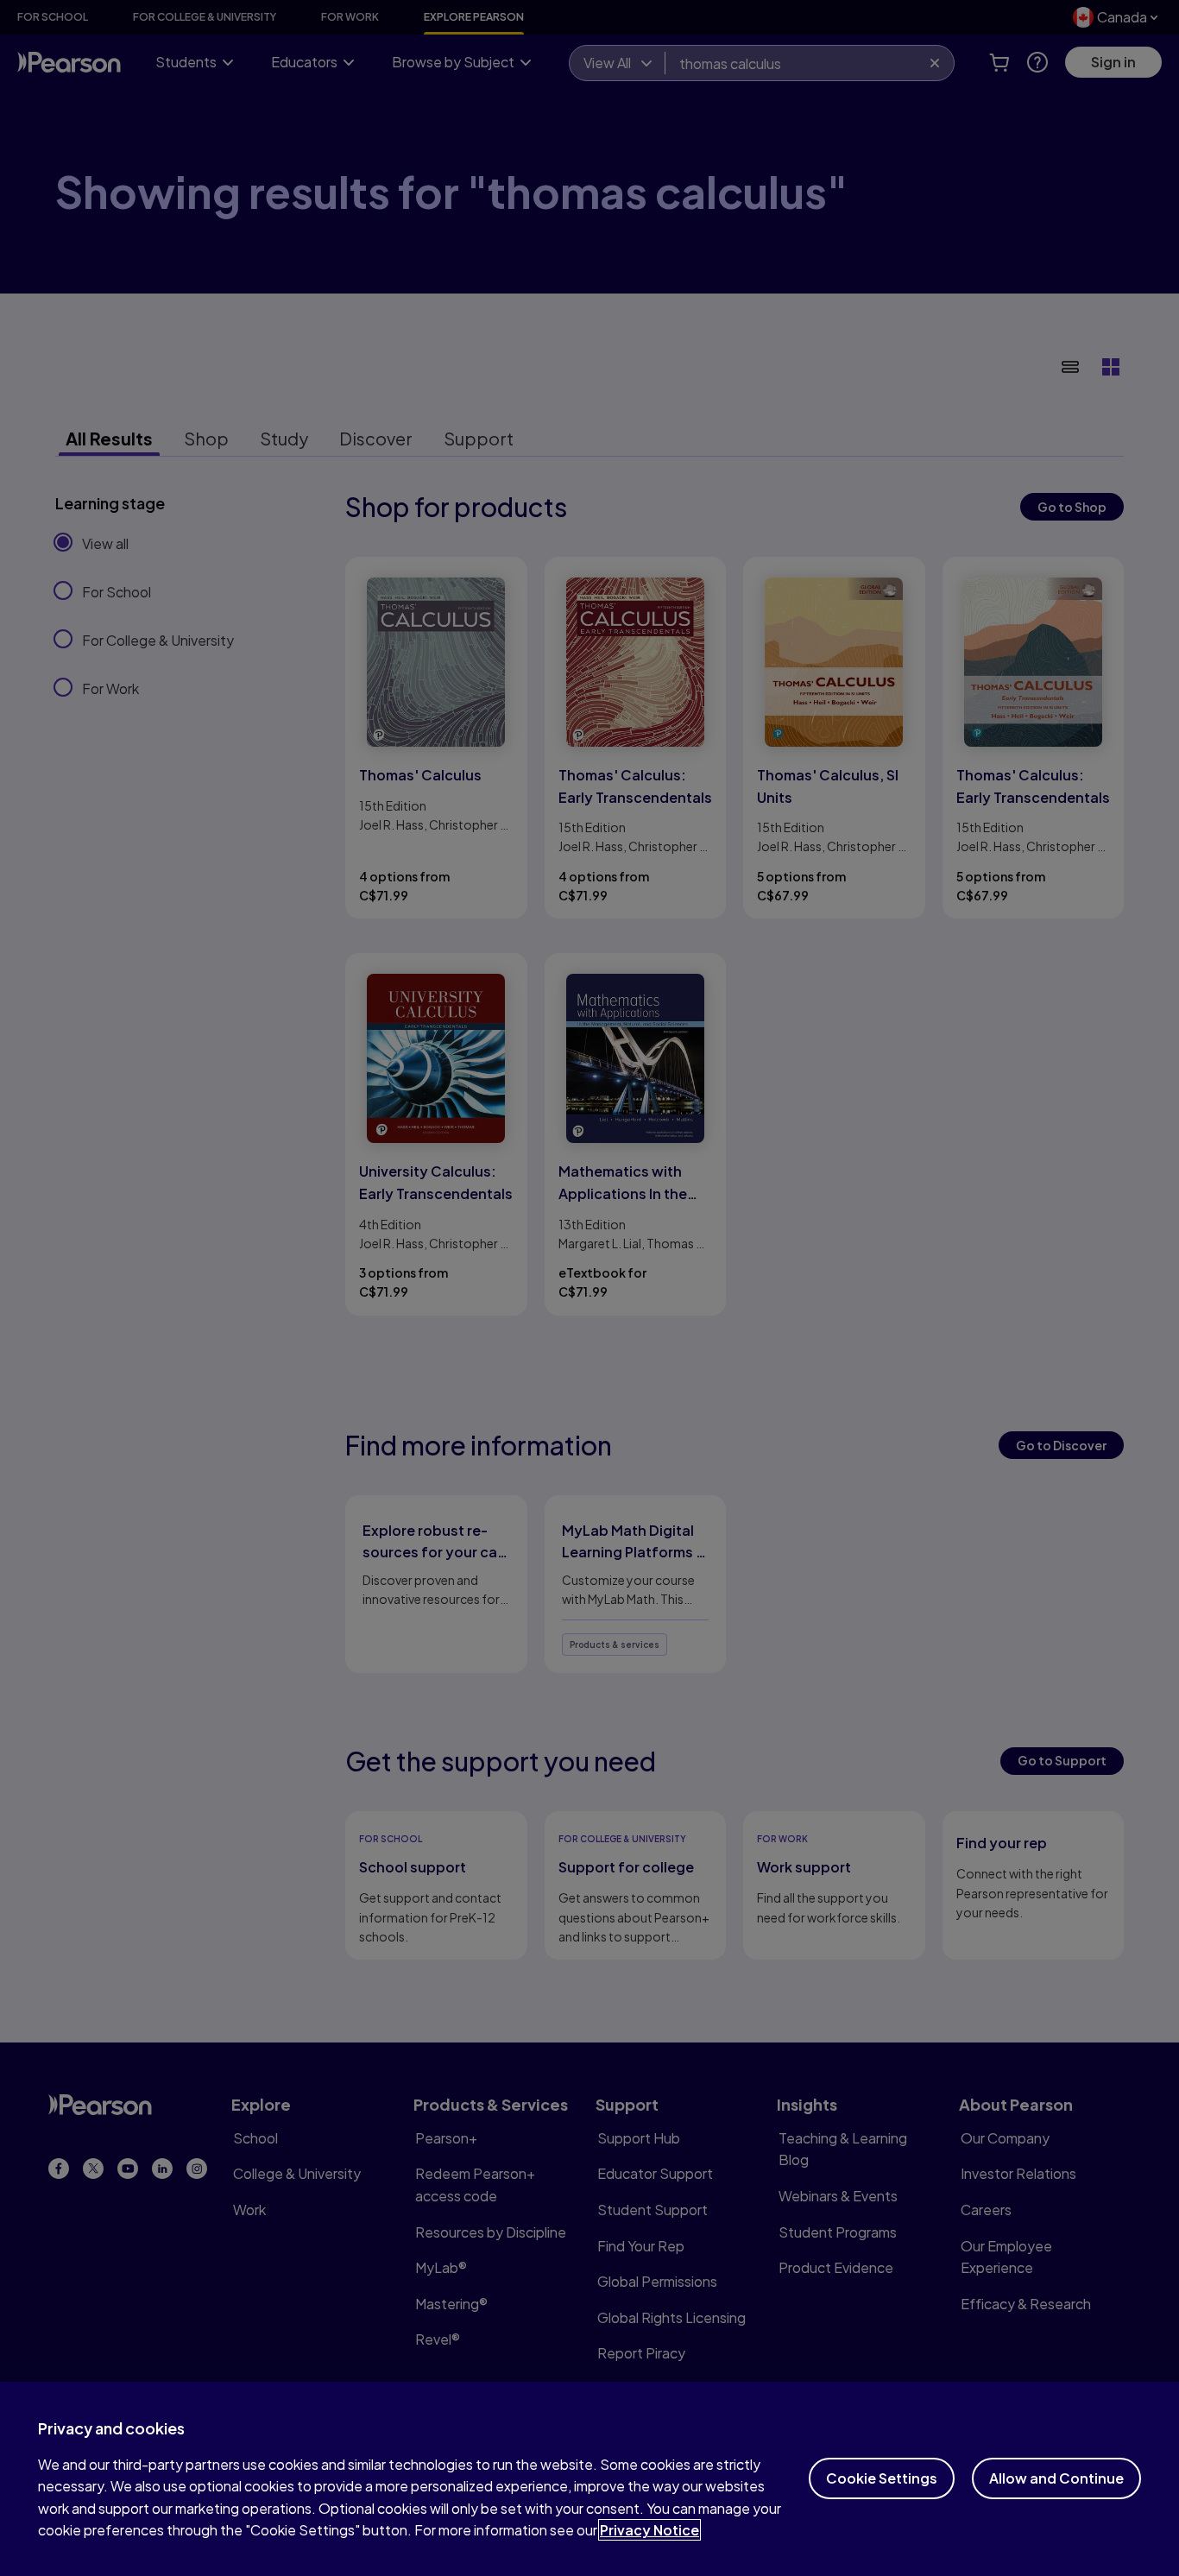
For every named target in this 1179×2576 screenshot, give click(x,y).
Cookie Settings (882, 2478)
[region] (589, 2479)
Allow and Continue (1056, 2478)
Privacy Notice (649, 2530)
